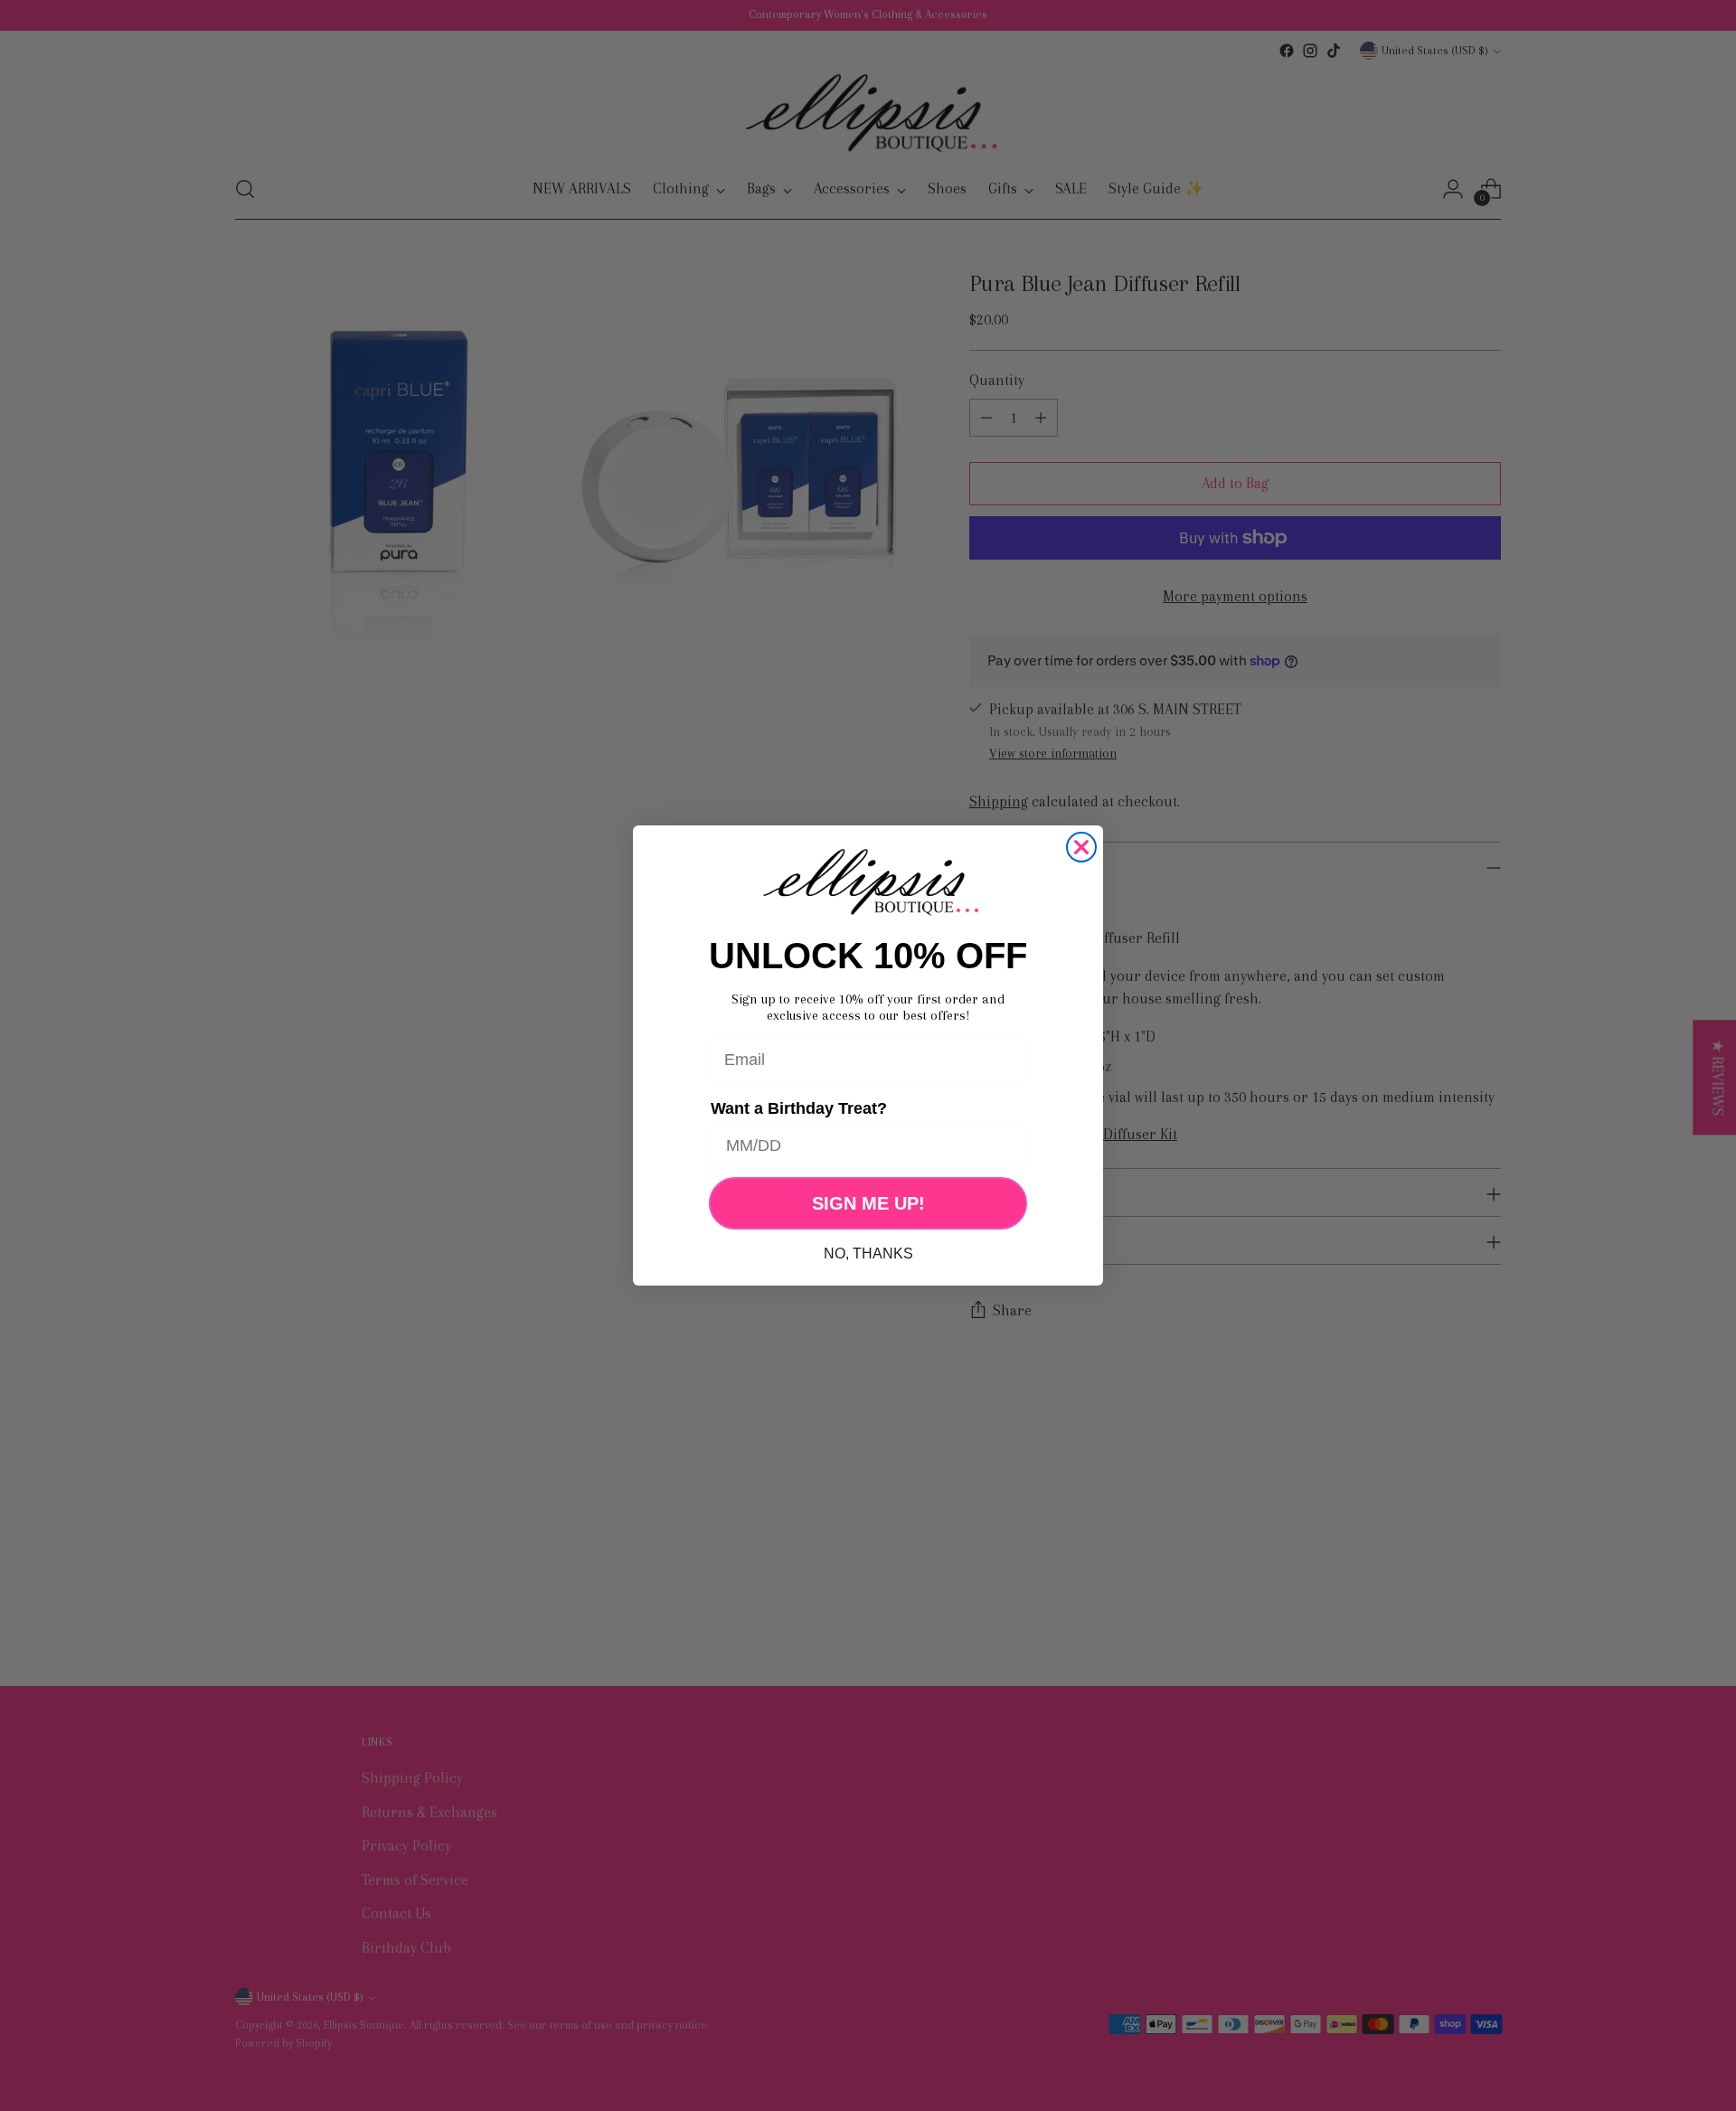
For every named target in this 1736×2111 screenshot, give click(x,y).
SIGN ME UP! (868, 1203)
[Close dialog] (1081, 847)
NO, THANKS (868, 1253)
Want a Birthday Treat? (799, 1107)
